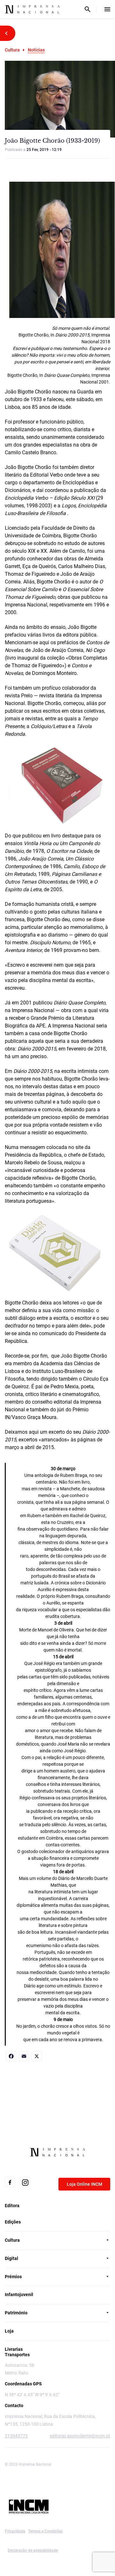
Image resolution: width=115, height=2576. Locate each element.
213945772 (16, 2436)
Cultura (12, 50)
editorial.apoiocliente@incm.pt (80, 2436)
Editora (12, 2206)
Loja (9, 2331)
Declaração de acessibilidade (33, 2550)
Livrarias (14, 2349)
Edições (13, 2222)
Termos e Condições (45, 2531)
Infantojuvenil (19, 2295)
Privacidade (15, 2531)
